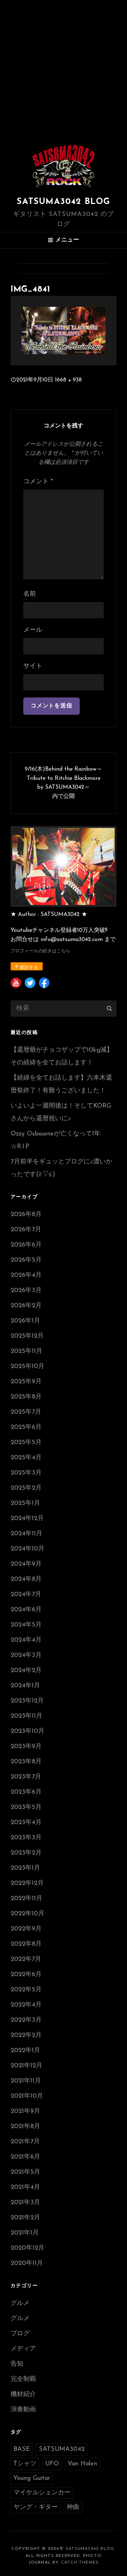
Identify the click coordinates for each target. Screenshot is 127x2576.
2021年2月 (25, 2218)
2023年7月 (26, 1777)
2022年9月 (26, 1929)
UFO (52, 2464)
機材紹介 (23, 2395)
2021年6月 (25, 2157)
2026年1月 (25, 1321)
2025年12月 (27, 1336)
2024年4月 (26, 1640)
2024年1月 (25, 1686)
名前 (30, 594)
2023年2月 (26, 1853)
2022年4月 (26, 2005)
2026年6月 (26, 1245)
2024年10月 (28, 1549)
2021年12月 (26, 2066)
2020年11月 (27, 2264)
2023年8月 (26, 1762)
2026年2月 (26, 1306)
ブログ (20, 2334)
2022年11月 (26, 1899)
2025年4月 (26, 1458)
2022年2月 (26, 2035)
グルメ (20, 2303)
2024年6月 (26, 1610)
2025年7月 (26, 1412)
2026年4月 (26, 1275)
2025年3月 (26, 1473)
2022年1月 (25, 2051)
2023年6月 (26, 1792)
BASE (22, 2449)
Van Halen (82, 2464)
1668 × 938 (68, 380)
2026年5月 (26, 1260)
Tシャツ (25, 2464)
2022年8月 (26, 1944)
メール (33, 630)
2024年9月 (26, 1564)
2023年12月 (27, 1701)
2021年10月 (27, 2096)
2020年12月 (28, 2248)
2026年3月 (26, 1291)
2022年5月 (26, 1990)
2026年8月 (26, 1215)
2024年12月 (27, 1519)
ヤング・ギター (36, 2507)
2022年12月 (27, 1883)
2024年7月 (26, 1595)
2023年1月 (25, 1868)
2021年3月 (25, 2203)
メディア (23, 2349)
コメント (38, 482)
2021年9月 (25, 2111)
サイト (33, 666)
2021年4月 (25, 2187)
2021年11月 (26, 2081)
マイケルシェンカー (42, 2493)
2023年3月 (26, 1838)
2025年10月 (28, 1367)
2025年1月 (25, 1503)
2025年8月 (26, 1397)
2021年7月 (25, 2142)
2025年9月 (26, 1382)
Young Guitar (32, 2478)
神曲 (73, 2507)
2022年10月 (28, 1914)
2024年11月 (26, 1534)
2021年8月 (25, 2127)
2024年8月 (26, 1579)
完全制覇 (23, 2379)
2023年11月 (26, 1716)
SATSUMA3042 (62, 2449)
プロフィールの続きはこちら (40, 951)
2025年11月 (26, 1351)
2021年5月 (25, 2172)
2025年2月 (26, 1488)
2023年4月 (26, 1823)
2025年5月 (26, 1443)
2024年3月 (26, 1655)
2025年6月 (26, 1427)
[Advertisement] (64, 67)
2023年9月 (26, 1747)
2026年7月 (26, 1230)
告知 (17, 2364)
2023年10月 (28, 1731)
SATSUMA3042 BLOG (63, 202)
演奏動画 (23, 2410)
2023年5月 (26, 1807)
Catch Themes (80, 2563)
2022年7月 (26, 1959)
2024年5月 (26, 1625)
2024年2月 (26, 1671)
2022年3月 (26, 2020)
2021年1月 (25, 2233)
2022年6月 (26, 1975)
